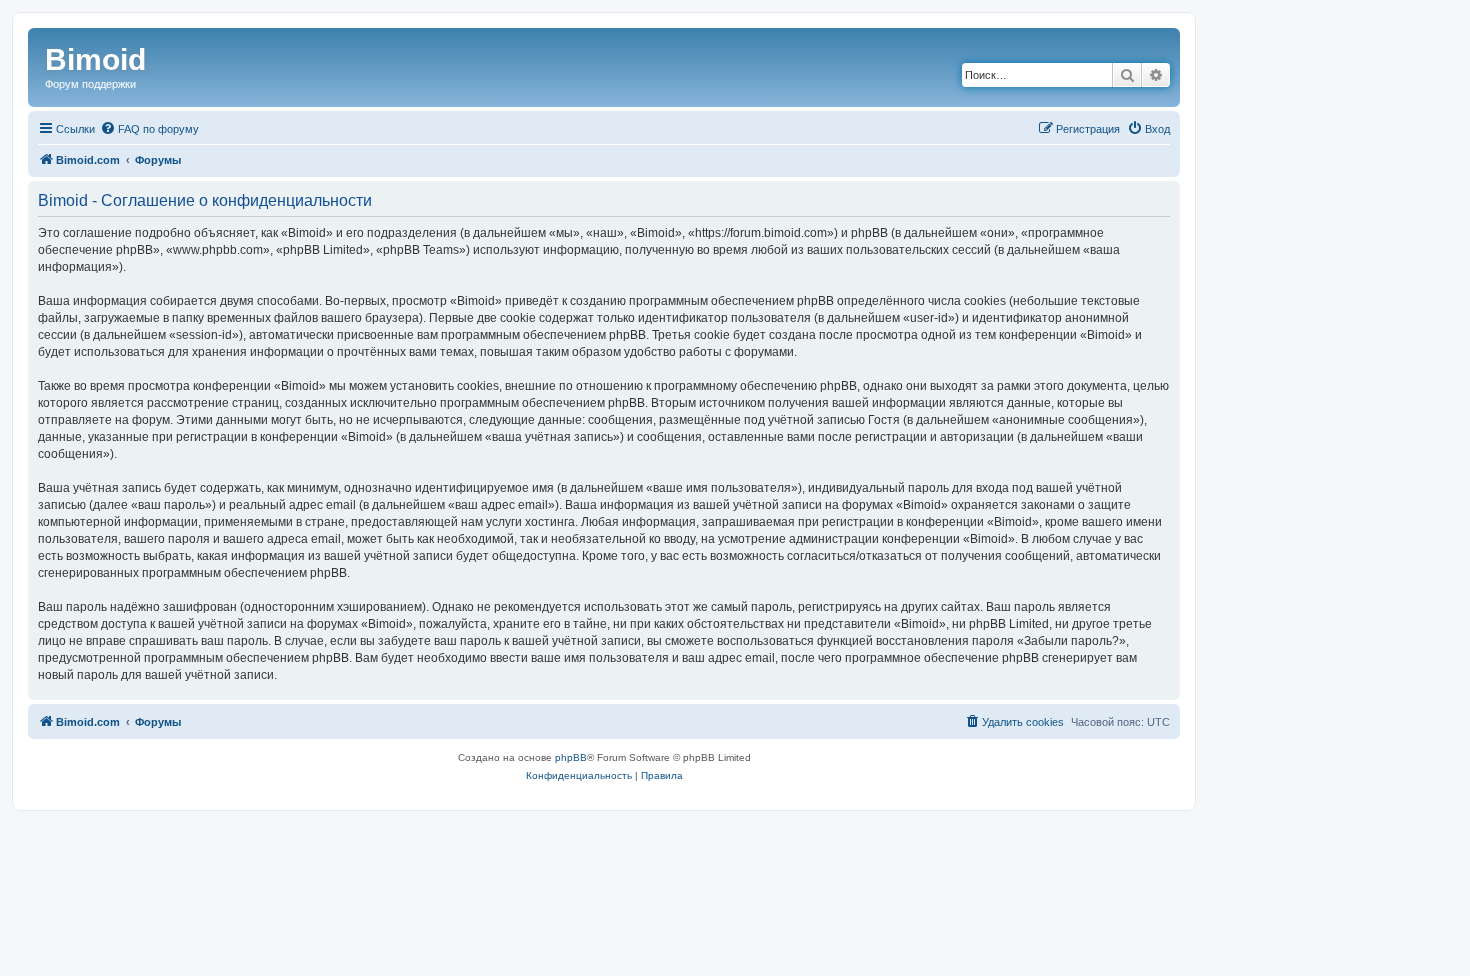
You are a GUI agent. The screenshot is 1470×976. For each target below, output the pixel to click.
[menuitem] (149, 129)
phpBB (571, 757)
